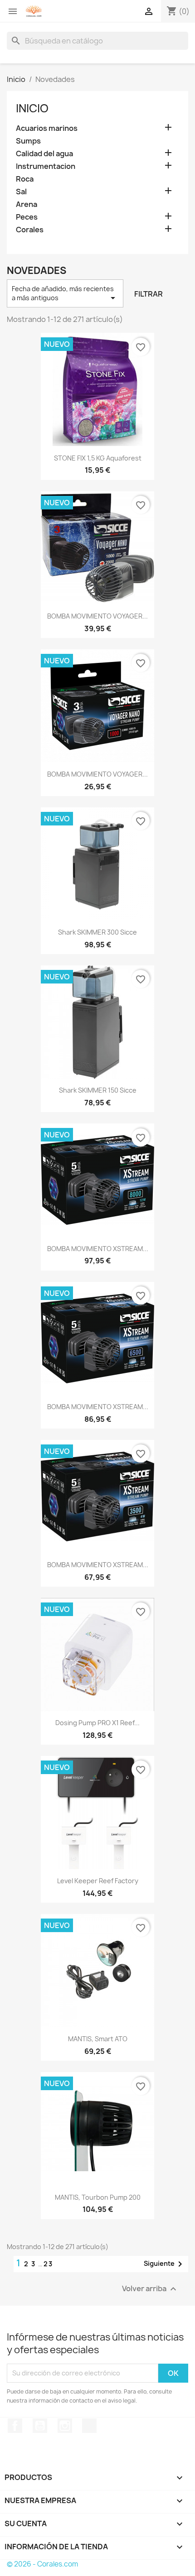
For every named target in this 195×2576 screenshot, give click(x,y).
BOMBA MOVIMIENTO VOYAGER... (97, 616)
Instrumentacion (46, 166)
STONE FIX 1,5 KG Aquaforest (98, 458)
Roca (25, 179)
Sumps (28, 141)
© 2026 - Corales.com (42, 2564)
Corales (30, 230)
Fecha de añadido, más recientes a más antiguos (65, 294)
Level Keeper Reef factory (98, 1881)
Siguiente (165, 2264)
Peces (27, 217)
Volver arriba (150, 2289)
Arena (27, 204)
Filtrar (149, 294)
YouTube (40, 2426)
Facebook (15, 2426)
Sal (21, 192)
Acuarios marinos (47, 128)
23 (48, 2264)
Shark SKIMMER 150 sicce (98, 1090)
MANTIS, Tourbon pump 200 (98, 2197)
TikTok (89, 2426)
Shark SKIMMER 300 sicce (97, 932)
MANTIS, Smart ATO (98, 2039)
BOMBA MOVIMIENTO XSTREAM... (98, 1249)
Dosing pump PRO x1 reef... (97, 1723)
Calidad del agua (44, 154)
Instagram (65, 2426)
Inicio (32, 108)
